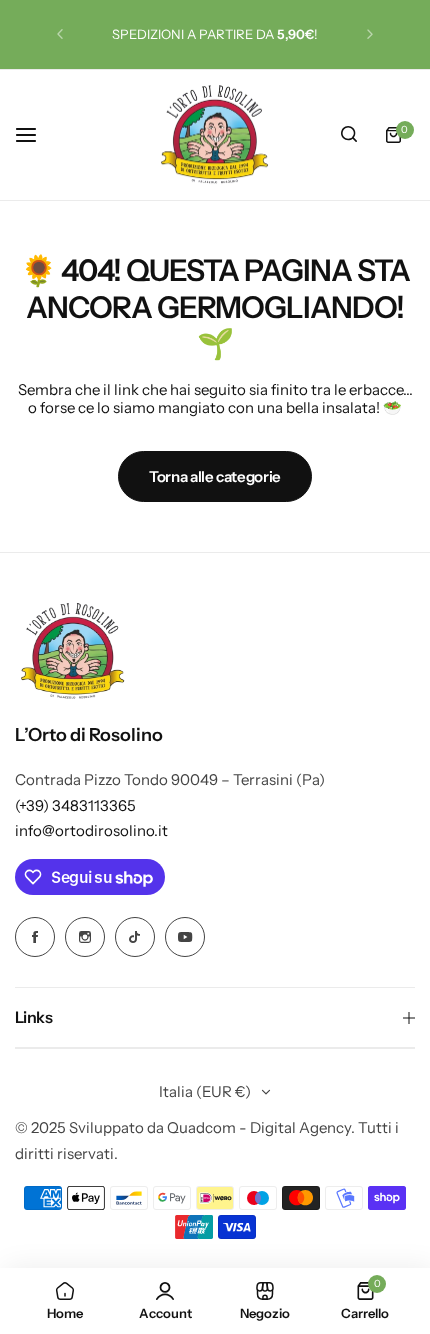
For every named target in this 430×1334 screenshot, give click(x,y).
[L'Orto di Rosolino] (215, 135)
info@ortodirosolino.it (91, 830)
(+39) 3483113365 (75, 805)
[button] (60, 34)
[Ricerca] (349, 135)
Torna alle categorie (215, 476)
